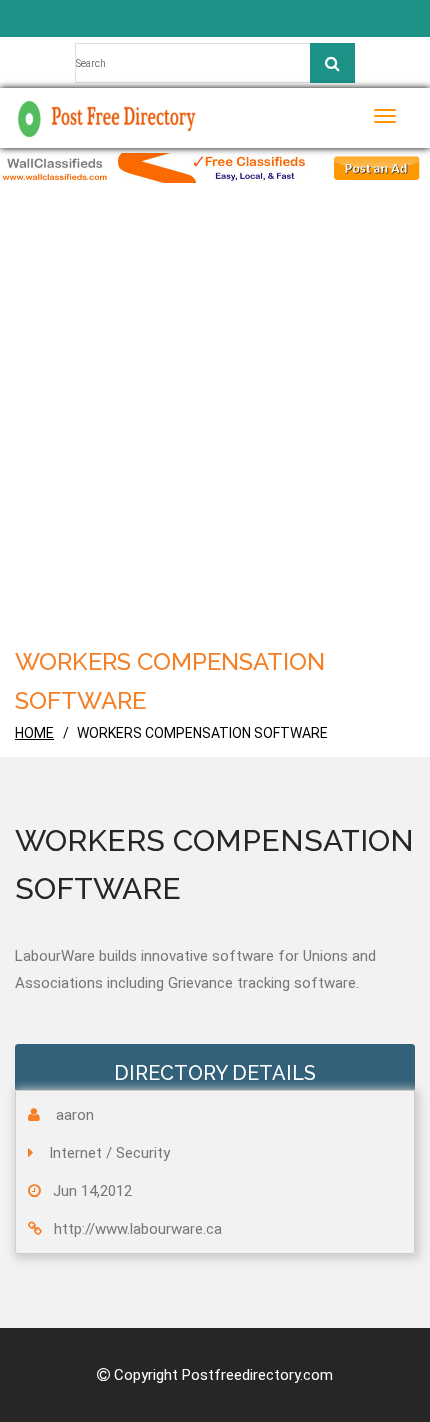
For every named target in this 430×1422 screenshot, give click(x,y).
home (34, 733)
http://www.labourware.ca (138, 1229)
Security (143, 1153)
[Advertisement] (215, 408)
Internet (75, 1153)
